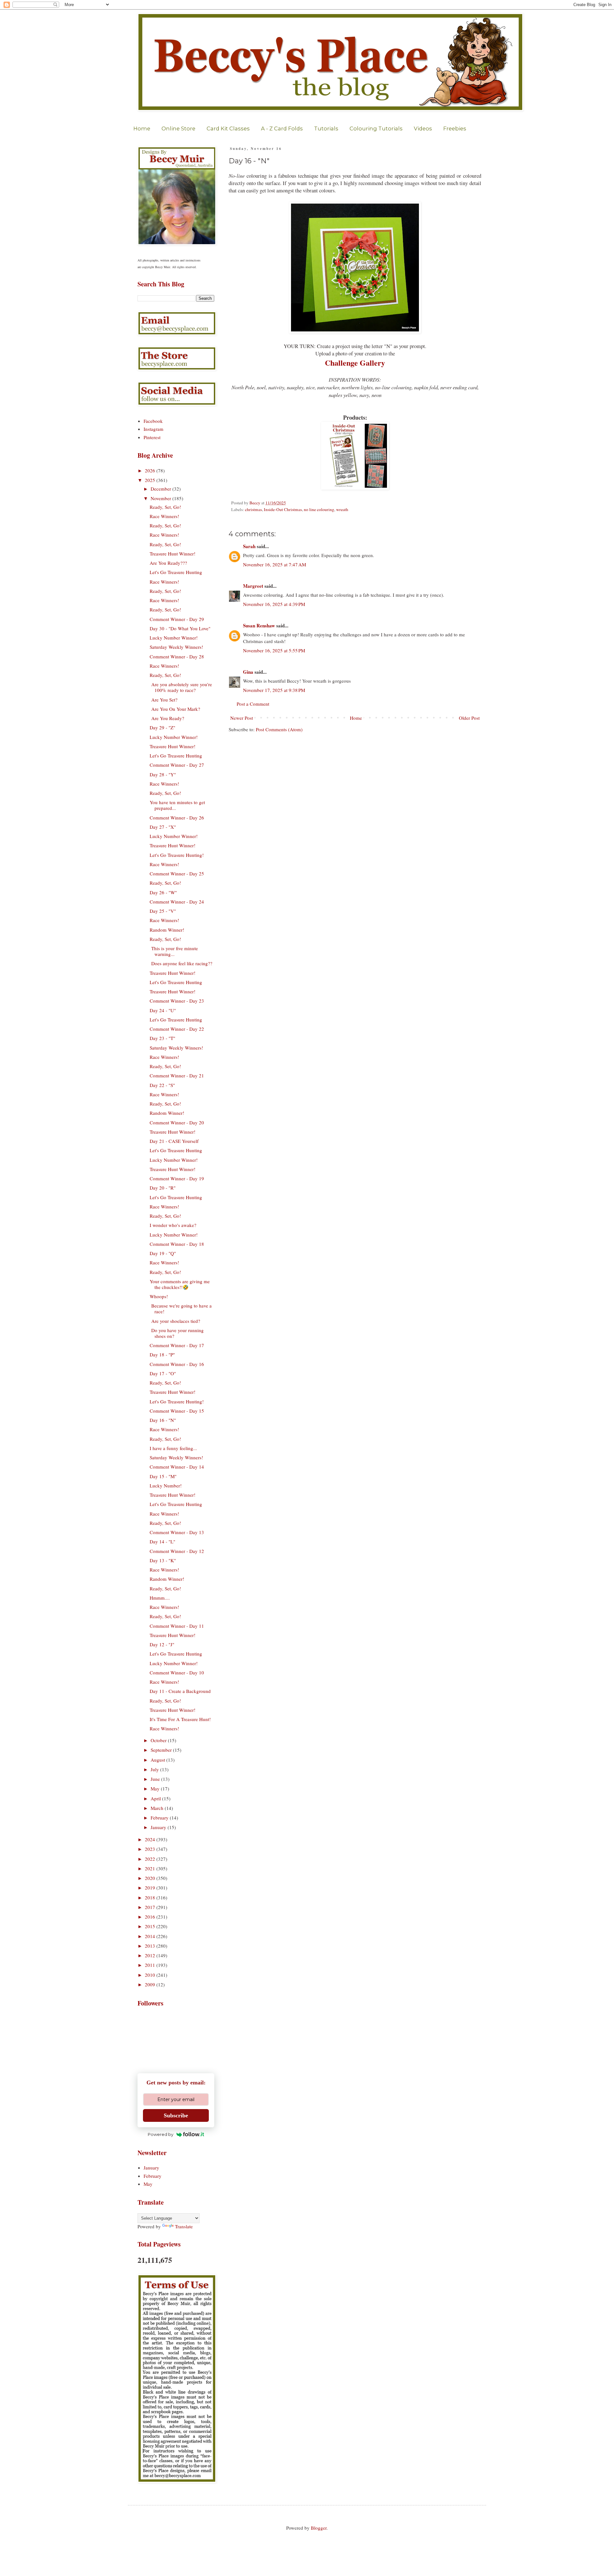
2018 (151, 1897)
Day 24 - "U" (163, 1010)
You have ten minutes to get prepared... (177, 805)
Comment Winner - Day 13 (177, 1532)
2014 (151, 1936)
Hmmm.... (160, 1598)
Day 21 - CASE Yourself (174, 1141)
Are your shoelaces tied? (175, 1321)
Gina (248, 672)
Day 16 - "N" (163, 1420)
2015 (151, 1926)
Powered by (161, 2134)
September (162, 1750)
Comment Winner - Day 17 (177, 1345)
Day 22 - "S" (162, 1085)
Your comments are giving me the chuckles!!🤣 (180, 1284)
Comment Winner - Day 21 (177, 1075)
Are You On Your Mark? (175, 709)
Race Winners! (164, 516)
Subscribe (176, 2115)
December (161, 489)
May (156, 1788)
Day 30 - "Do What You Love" (180, 628)
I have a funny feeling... (173, 1448)
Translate (184, 2226)
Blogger (319, 2528)
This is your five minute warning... (174, 951)
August (158, 1760)
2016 (151, 1917)
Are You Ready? (167, 718)
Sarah (249, 546)
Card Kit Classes (228, 128)
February (160, 1818)
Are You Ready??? (168, 563)
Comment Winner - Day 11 (177, 1626)
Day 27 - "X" (163, 827)
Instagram (153, 429)
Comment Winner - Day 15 (177, 1411)
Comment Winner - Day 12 (177, 1551)
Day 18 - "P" (162, 1354)
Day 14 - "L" (162, 1541)
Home (142, 128)
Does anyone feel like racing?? (181, 963)
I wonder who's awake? (173, 1225)
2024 (151, 1839)
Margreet (253, 586)
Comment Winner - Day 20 (177, 1122)
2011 (151, 1965)
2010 (151, 1975)
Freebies (455, 128)
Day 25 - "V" (163, 911)
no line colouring (319, 509)
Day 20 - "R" (163, 1188)
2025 (151, 480)
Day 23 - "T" (162, 1038)
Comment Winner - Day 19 (177, 1178)
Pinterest (152, 437)
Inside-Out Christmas (283, 509)
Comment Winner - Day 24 (177, 902)
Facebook (153, 421)
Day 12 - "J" (162, 1644)
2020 (151, 1878)
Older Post (469, 718)
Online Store (178, 128)
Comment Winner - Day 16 (177, 1364)
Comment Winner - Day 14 (177, 1467)
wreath (342, 509)
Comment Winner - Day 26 (177, 818)
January (159, 1827)
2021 (151, 1868)
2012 (151, 1955)
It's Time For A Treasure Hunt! (180, 1719)
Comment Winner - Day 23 (177, 1001)
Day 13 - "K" (163, 1560)
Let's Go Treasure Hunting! (177, 855)
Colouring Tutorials (376, 128)
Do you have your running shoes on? (177, 1333)
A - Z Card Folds (282, 128)
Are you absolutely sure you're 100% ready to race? (181, 687)
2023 (151, 1849)
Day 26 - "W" (163, 892)
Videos (423, 128)
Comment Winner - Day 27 (177, 765)
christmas (253, 509)
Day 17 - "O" (163, 1373)
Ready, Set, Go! (165, 507)
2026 (151, 470)
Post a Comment (253, 704)
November (161, 498)
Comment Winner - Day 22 (177, 1029)
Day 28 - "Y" (163, 774)
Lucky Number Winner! (174, 638)
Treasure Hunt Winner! (173, 554)
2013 (151, 1946)
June (156, 1779)
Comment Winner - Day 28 (177, 656)
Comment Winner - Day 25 (177, 873)
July (155, 1769)
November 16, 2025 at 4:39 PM (274, 604)
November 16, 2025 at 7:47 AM (275, 564)
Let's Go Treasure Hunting (176, 572)
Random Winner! (167, 930)
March (158, 1808)
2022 (151, 1859)
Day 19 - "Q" (163, 1253)
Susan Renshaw (259, 625)
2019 (151, 1888)
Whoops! (159, 1296)
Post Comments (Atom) (279, 729)
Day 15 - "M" (163, 1476)
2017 (151, 1907)
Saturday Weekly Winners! (176, 647)
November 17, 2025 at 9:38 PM (274, 690)
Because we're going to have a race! (181, 1308)
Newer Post (242, 718)
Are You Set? (164, 700)
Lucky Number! (166, 1486)
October (159, 1740)
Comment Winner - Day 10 (177, 1672)
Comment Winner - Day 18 (177, 1244)
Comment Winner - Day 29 (177, 619)
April (156, 1798)
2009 (151, 1984)
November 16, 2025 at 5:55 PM (274, 650)
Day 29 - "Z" (162, 727)
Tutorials (326, 128)
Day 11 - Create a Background (180, 1691)
